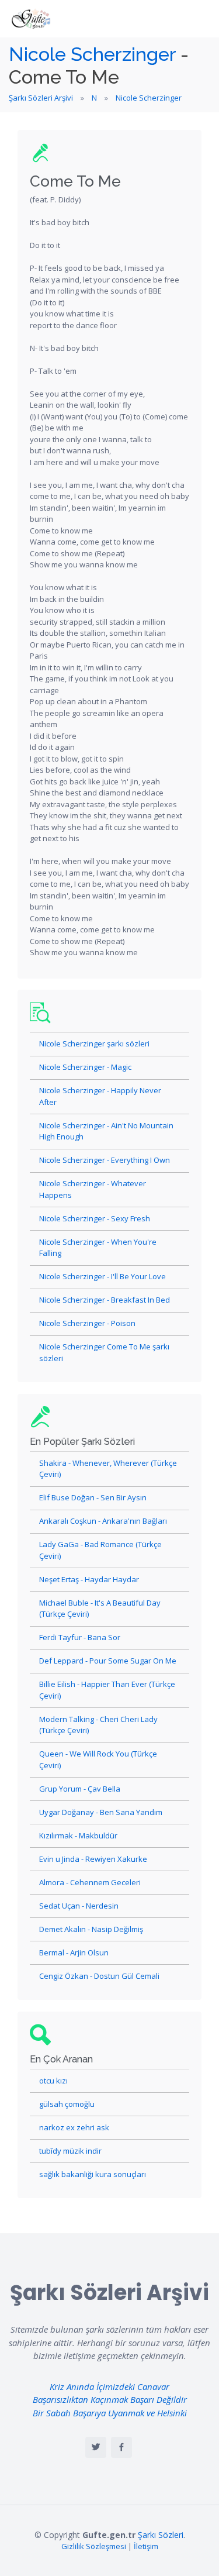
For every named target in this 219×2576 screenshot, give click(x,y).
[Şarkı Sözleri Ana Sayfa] (32, 19)
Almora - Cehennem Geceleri (90, 1882)
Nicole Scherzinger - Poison (87, 1323)
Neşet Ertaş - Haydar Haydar (89, 1579)
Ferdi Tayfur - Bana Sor (80, 1637)
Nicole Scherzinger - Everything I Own (105, 1160)
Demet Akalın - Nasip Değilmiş (91, 1929)
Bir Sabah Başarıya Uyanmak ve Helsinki (110, 2413)
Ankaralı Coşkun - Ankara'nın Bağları (103, 1521)
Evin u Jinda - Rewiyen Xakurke (93, 1859)
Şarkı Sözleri (161, 2535)
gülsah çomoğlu (67, 2104)
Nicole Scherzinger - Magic (85, 1067)
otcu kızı (53, 2081)
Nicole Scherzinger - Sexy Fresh (95, 1218)
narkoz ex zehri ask (74, 2127)
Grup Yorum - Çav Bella (80, 1789)
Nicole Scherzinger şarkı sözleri (94, 1044)
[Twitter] (96, 2447)
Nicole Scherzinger (92, 54)
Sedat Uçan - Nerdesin (79, 1906)
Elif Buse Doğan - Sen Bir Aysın (93, 1497)
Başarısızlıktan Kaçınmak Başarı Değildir (110, 2399)
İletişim (146, 2546)
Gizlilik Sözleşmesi (94, 2546)
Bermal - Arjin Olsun (74, 1952)
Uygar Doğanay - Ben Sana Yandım (101, 1812)
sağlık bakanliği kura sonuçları (93, 2174)
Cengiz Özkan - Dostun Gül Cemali (99, 1976)
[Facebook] (121, 2447)
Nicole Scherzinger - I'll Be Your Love (102, 1276)
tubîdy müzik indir (70, 2151)
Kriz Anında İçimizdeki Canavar (109, 2386)
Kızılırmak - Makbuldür (78, 1835)
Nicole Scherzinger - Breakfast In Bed (105, 1300)
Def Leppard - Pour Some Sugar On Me (108, 1661)
